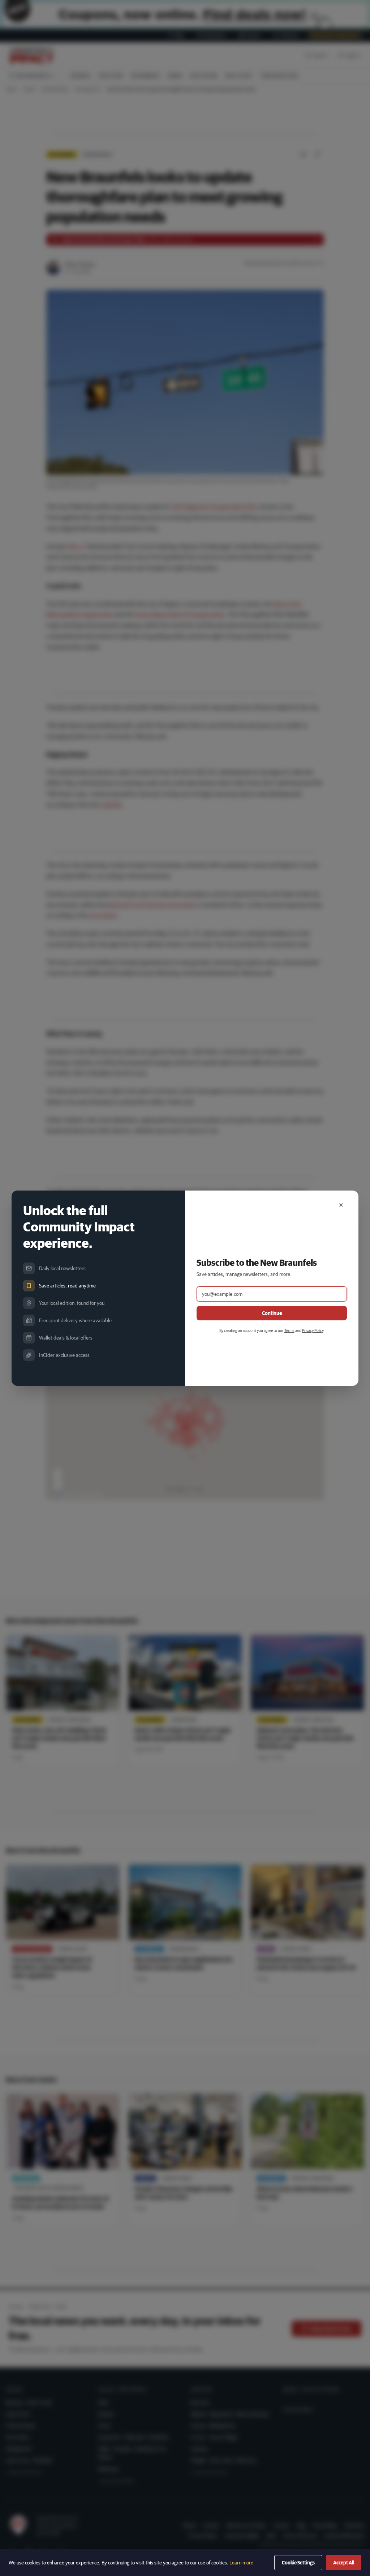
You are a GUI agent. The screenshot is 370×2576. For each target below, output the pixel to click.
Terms (289, 1330)
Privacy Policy (313, 1330)
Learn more (241, 2563)
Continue (272, 1313)
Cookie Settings (298, 2563)
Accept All (344, 2563)
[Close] (341, 1205)
